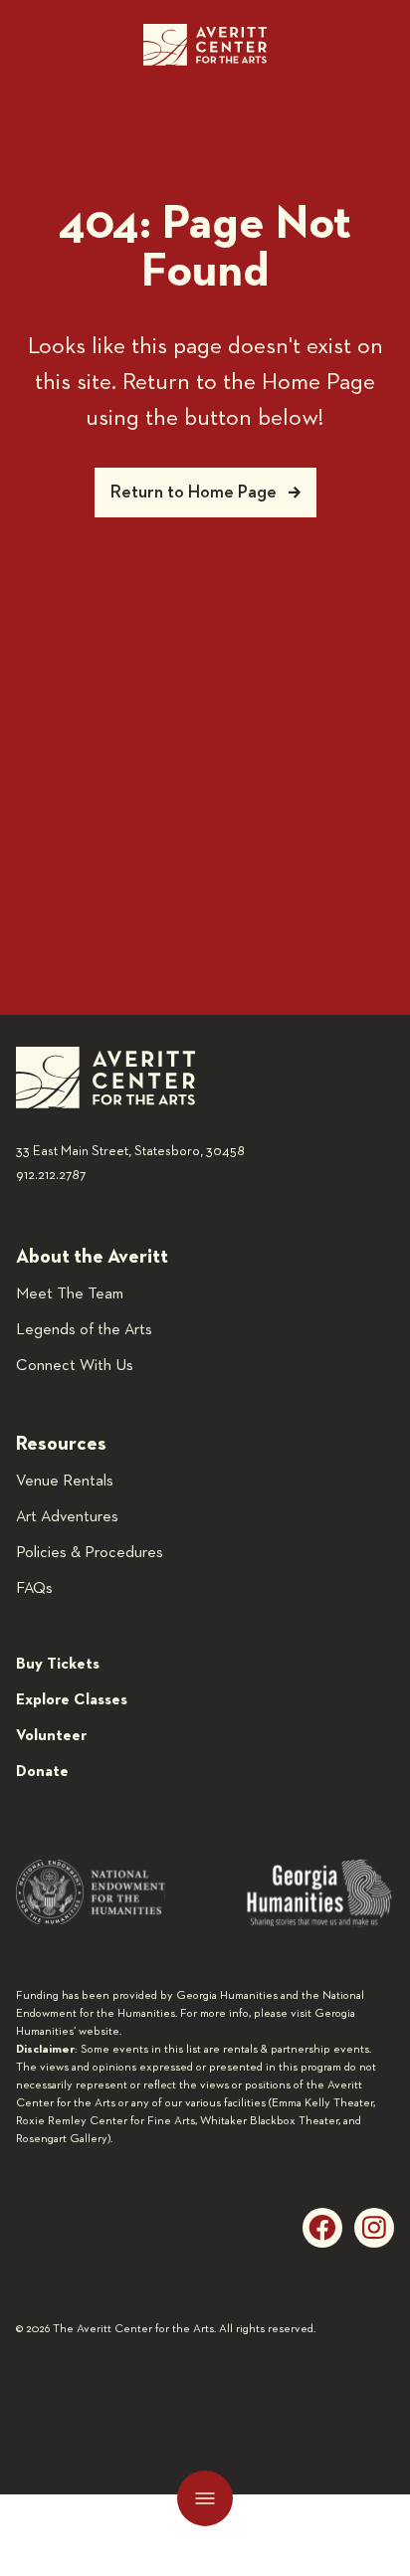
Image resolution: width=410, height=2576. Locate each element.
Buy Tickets (58, 1665)
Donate (42, 1772)
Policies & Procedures (90, 1553)
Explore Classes (72, 1700)
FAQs (34, 1589)
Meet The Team (70, 1294)
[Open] (205, 2498)
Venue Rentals (65, 1482)
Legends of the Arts (84, 1330)
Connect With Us (75, 1366)
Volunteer (51, 1736)
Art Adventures (67, 1517)
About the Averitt (92, 1257)
